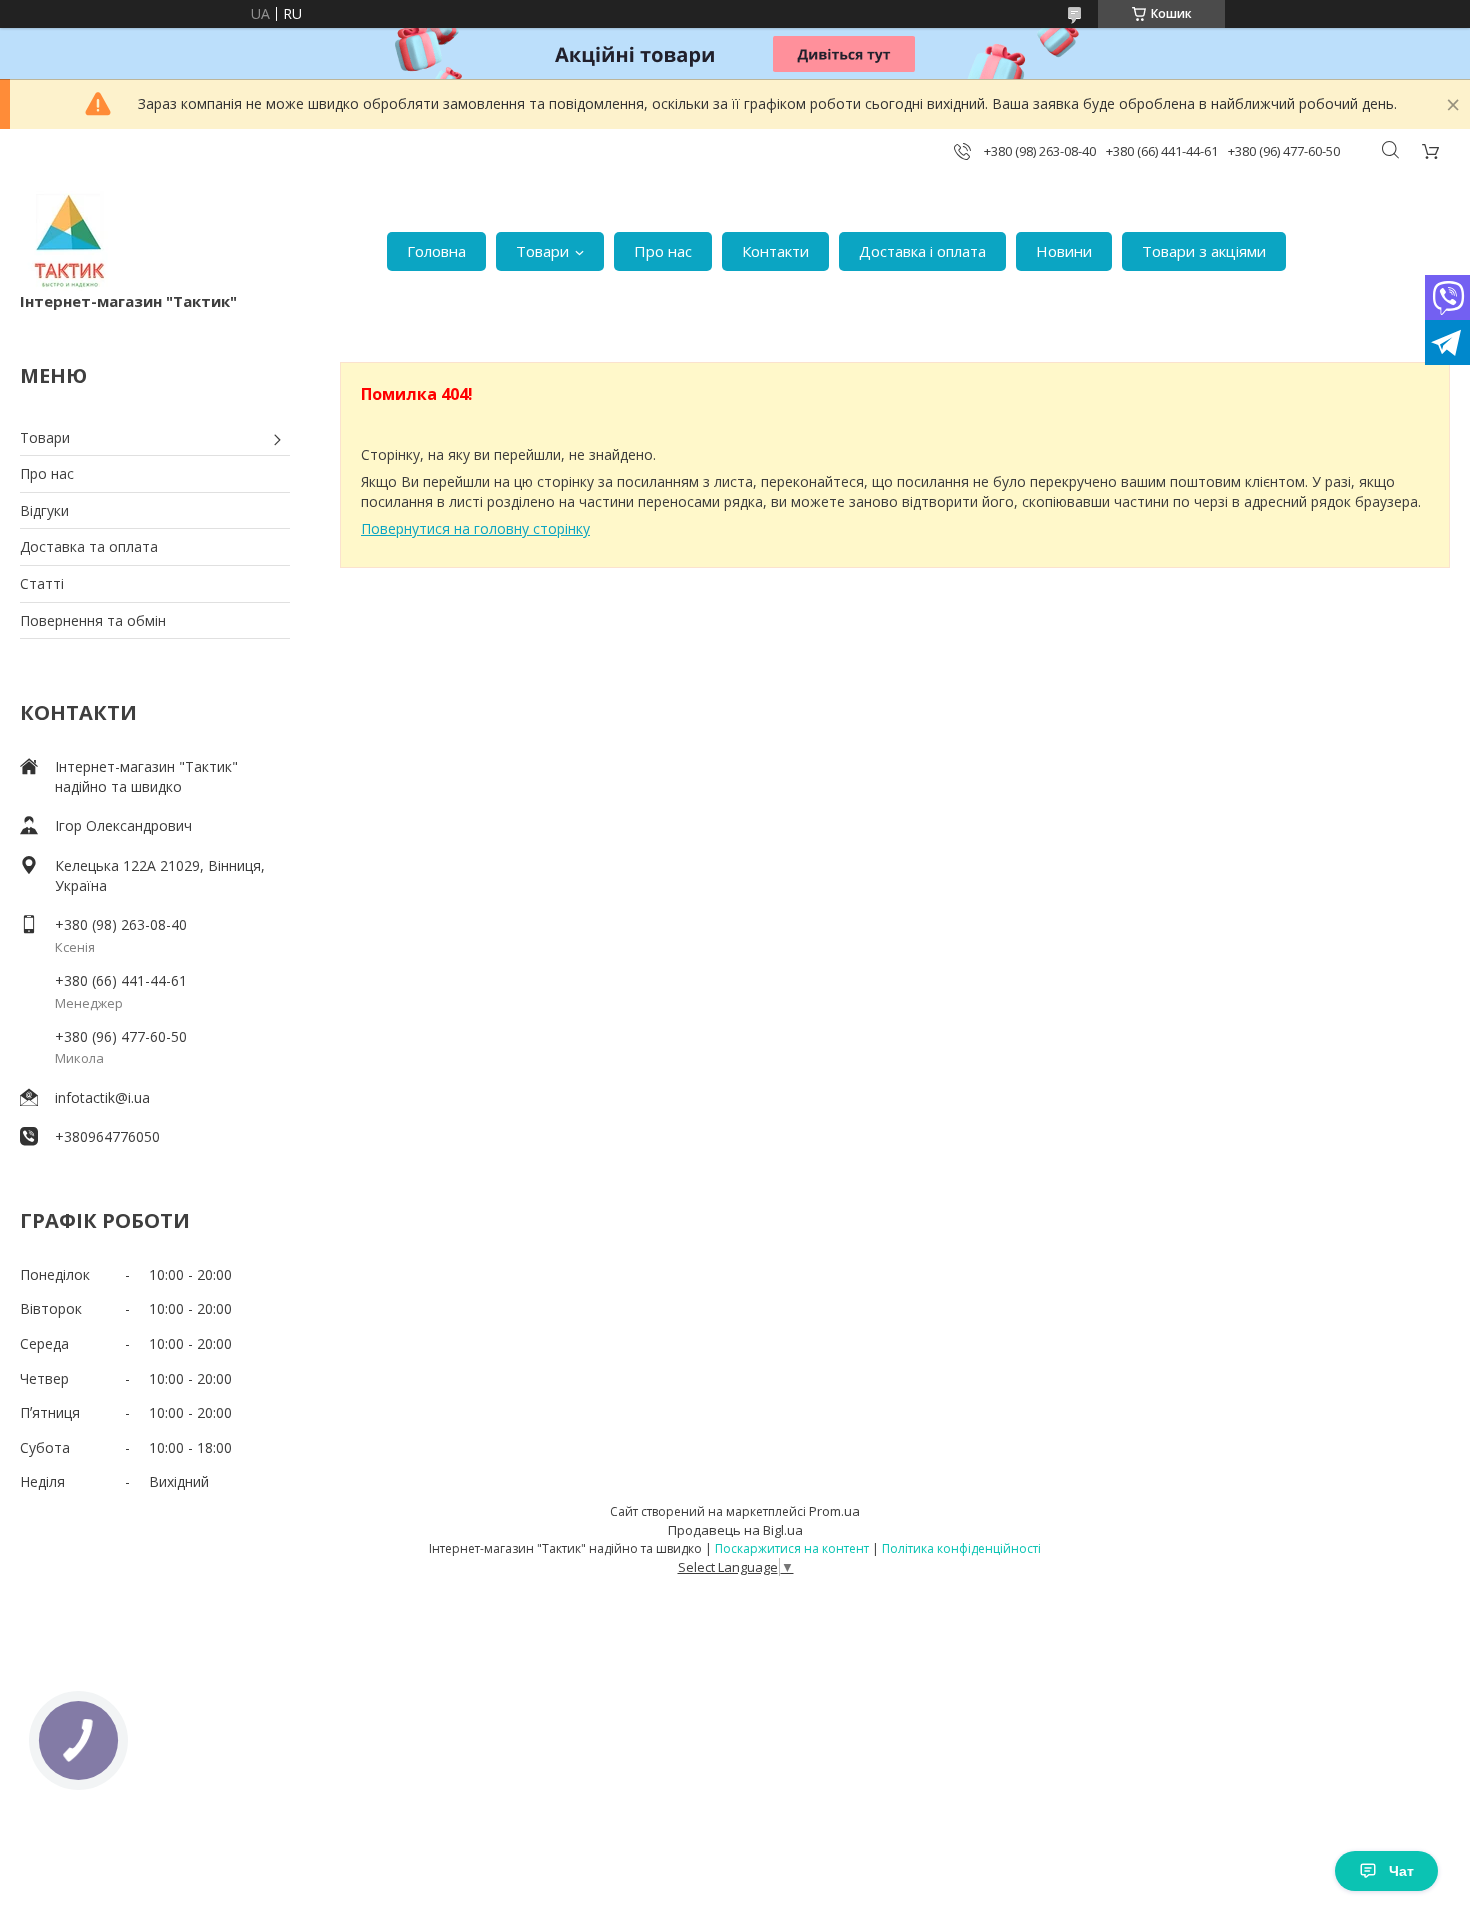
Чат (1401, 1871)
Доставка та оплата (89, 546)
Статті (42, 583)
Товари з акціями (1204, 251)
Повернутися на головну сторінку (475, 528)
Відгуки (44, 510)
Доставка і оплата (922, 251)
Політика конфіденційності (961, 1548)
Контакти (775, 251)
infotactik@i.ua (102, 1097)
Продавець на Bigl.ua (735, 1530)
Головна (436, 251)
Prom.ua (834, 1511)
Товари (542, 251)
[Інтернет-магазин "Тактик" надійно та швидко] (70, 241)
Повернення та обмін (93, 620)
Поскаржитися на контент (792, 1548)
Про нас (663, 251)
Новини (1064, 251)
